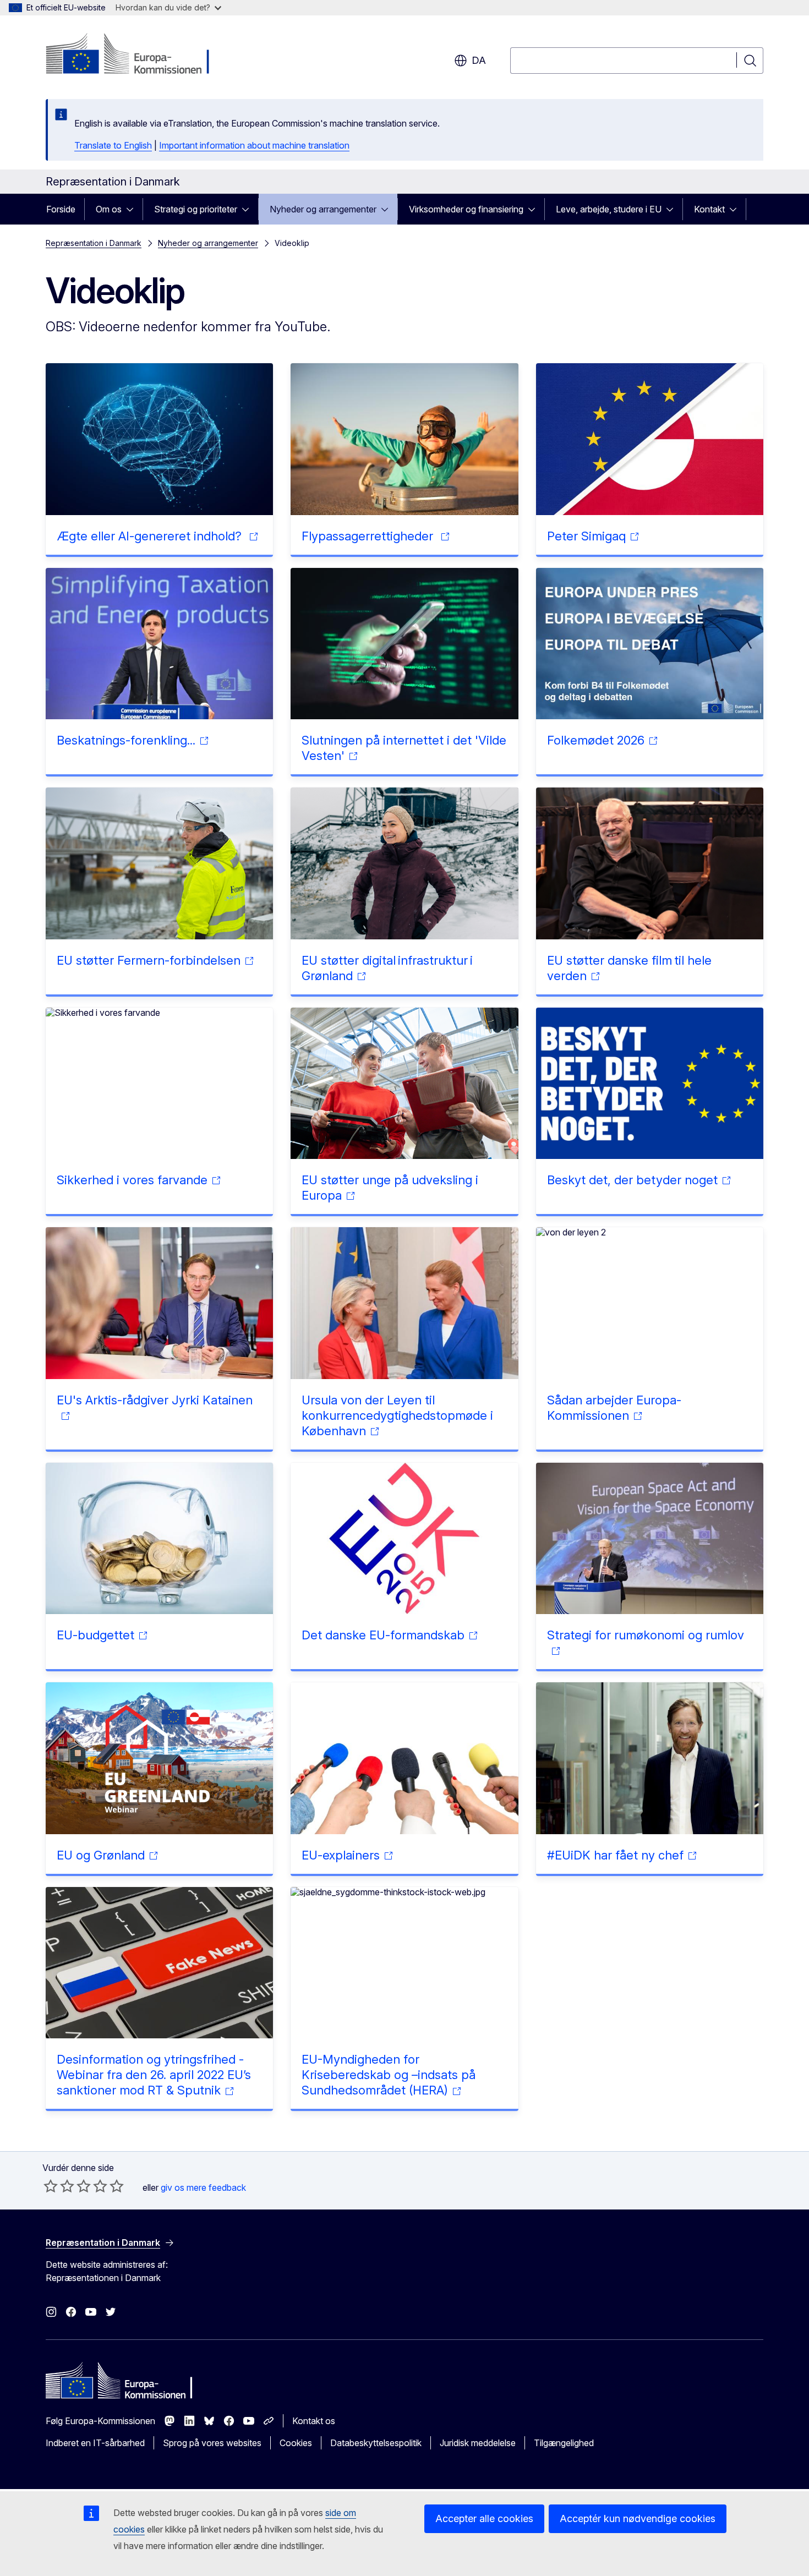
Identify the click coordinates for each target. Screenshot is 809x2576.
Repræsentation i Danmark (94, 243)
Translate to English (113, 145)
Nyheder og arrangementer (323, 209)
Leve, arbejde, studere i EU (609, 209)
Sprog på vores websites (212, 2443)
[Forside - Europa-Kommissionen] (135, 55)
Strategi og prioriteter (196, 209)
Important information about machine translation (254, 145)
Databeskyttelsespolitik (376, 2443)
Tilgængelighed (564, 2443)
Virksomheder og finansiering (466, 209)
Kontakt (709, 209)
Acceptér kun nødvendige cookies (638, 2518)
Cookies (296, 2443)
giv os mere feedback (203, 2187)
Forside (61, 209)
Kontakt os (314, 2421)
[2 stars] (59, 2186)
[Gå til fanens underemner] (133, 209)
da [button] (479, 60)
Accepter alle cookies (484, 2518)
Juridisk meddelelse (478, 2443)
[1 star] (51, 2186)
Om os (109, 209)
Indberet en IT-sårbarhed (95, 2443)
